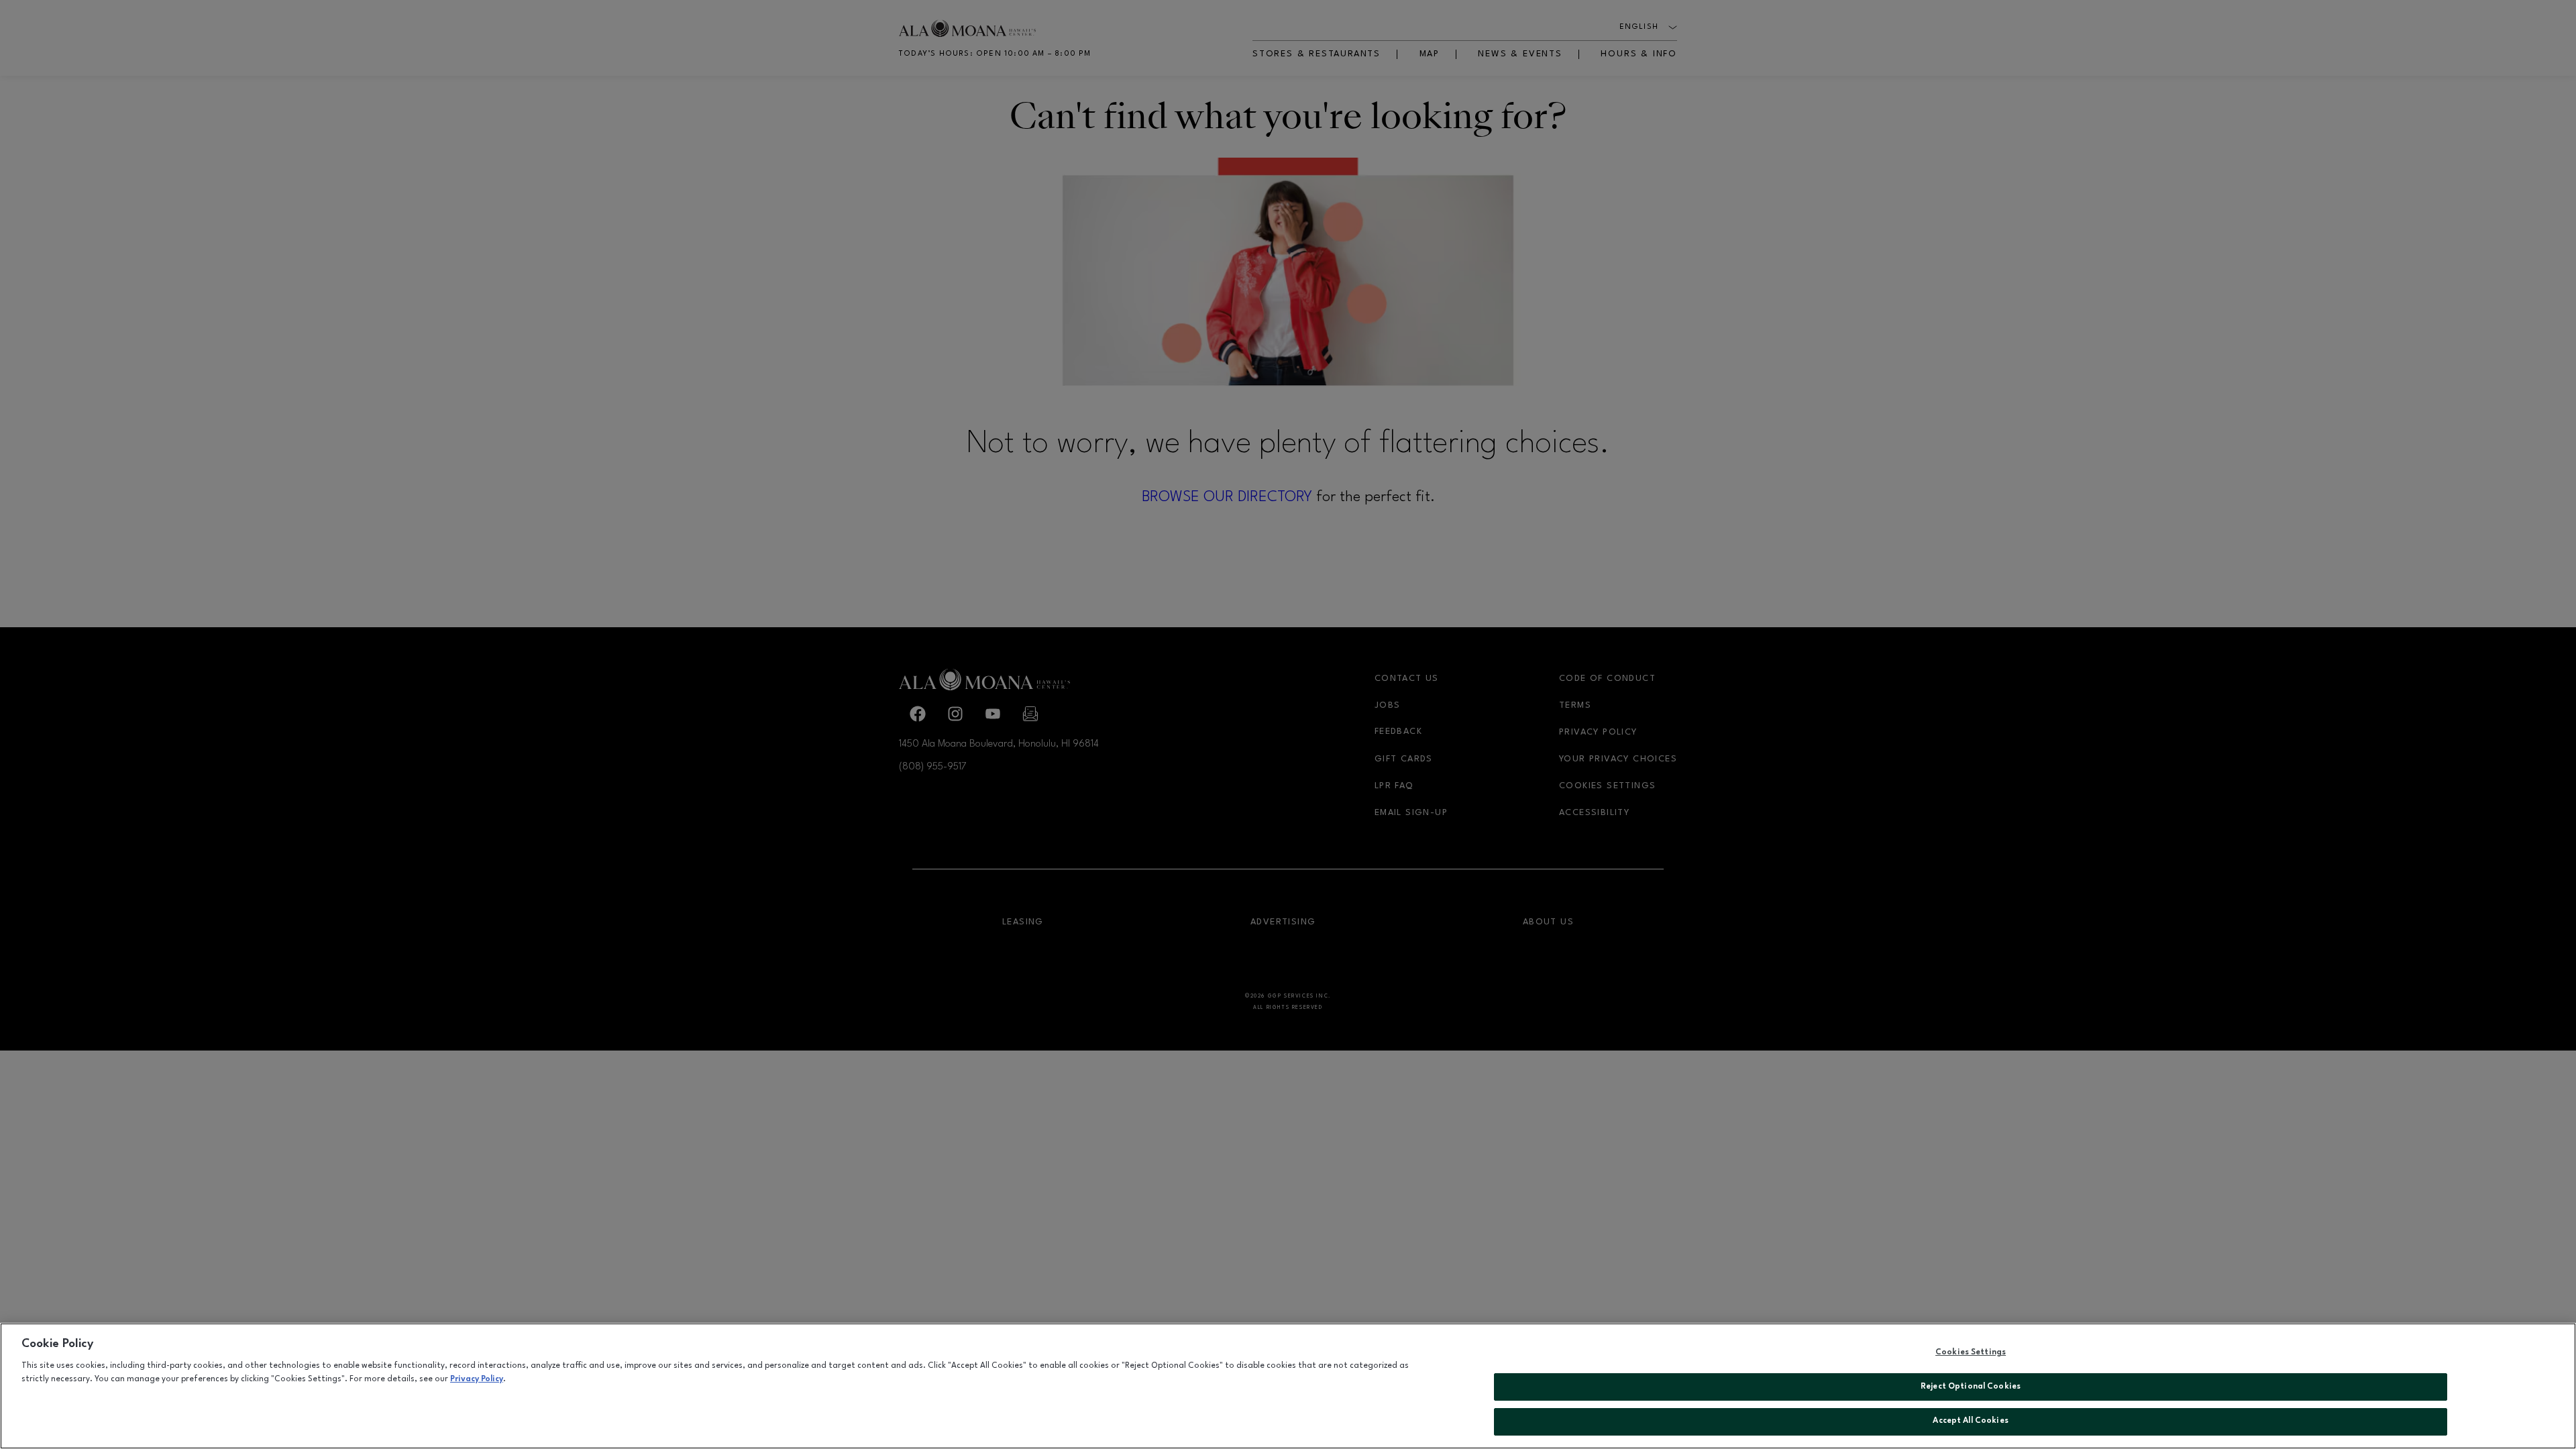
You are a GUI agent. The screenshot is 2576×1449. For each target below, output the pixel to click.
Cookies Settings (1971, 1352)
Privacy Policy (477, 1379)
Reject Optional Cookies (1971, 1387)
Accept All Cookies (1970, 1421)
